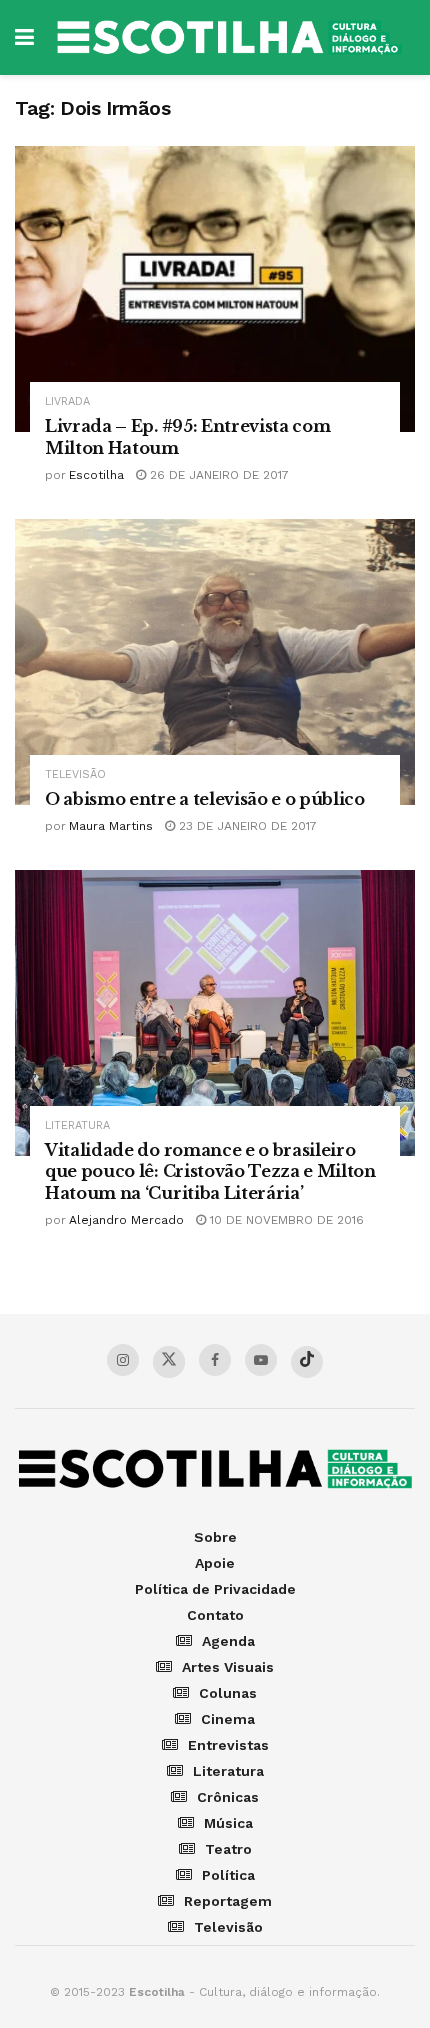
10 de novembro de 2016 (285, 1220)
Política (228, 1875)
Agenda (228, 1641)
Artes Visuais (228, 1667)
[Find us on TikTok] (307, 1362)
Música (228, 1823)
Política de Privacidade (215, 1589)
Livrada (67, 401)
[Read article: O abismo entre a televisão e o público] (215, 662)
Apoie (215, 1563)
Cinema (228, 1719)
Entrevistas (228, 1745)
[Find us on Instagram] (123, 1360)
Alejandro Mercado (126, 1220)
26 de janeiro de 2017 (217, 475)
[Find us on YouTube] (261, 1360)
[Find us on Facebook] (215, 1360)
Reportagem (228, 1901)
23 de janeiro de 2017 (246, 826)
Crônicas (228, 1797)
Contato (215, 1615)
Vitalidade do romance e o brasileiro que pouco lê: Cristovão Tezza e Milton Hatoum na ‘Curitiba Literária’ (210, 1171)
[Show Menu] (24, 37)
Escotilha (96, 475)
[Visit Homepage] (229, 37)
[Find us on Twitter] (169, 1362)
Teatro (228, 1849)
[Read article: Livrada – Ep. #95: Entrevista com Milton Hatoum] (215, 289)
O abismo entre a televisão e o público (205, 799)
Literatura (77, 1125)
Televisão (75, 774)
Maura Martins (111, 826)
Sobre (215, 1537)
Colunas (228, 1693)
